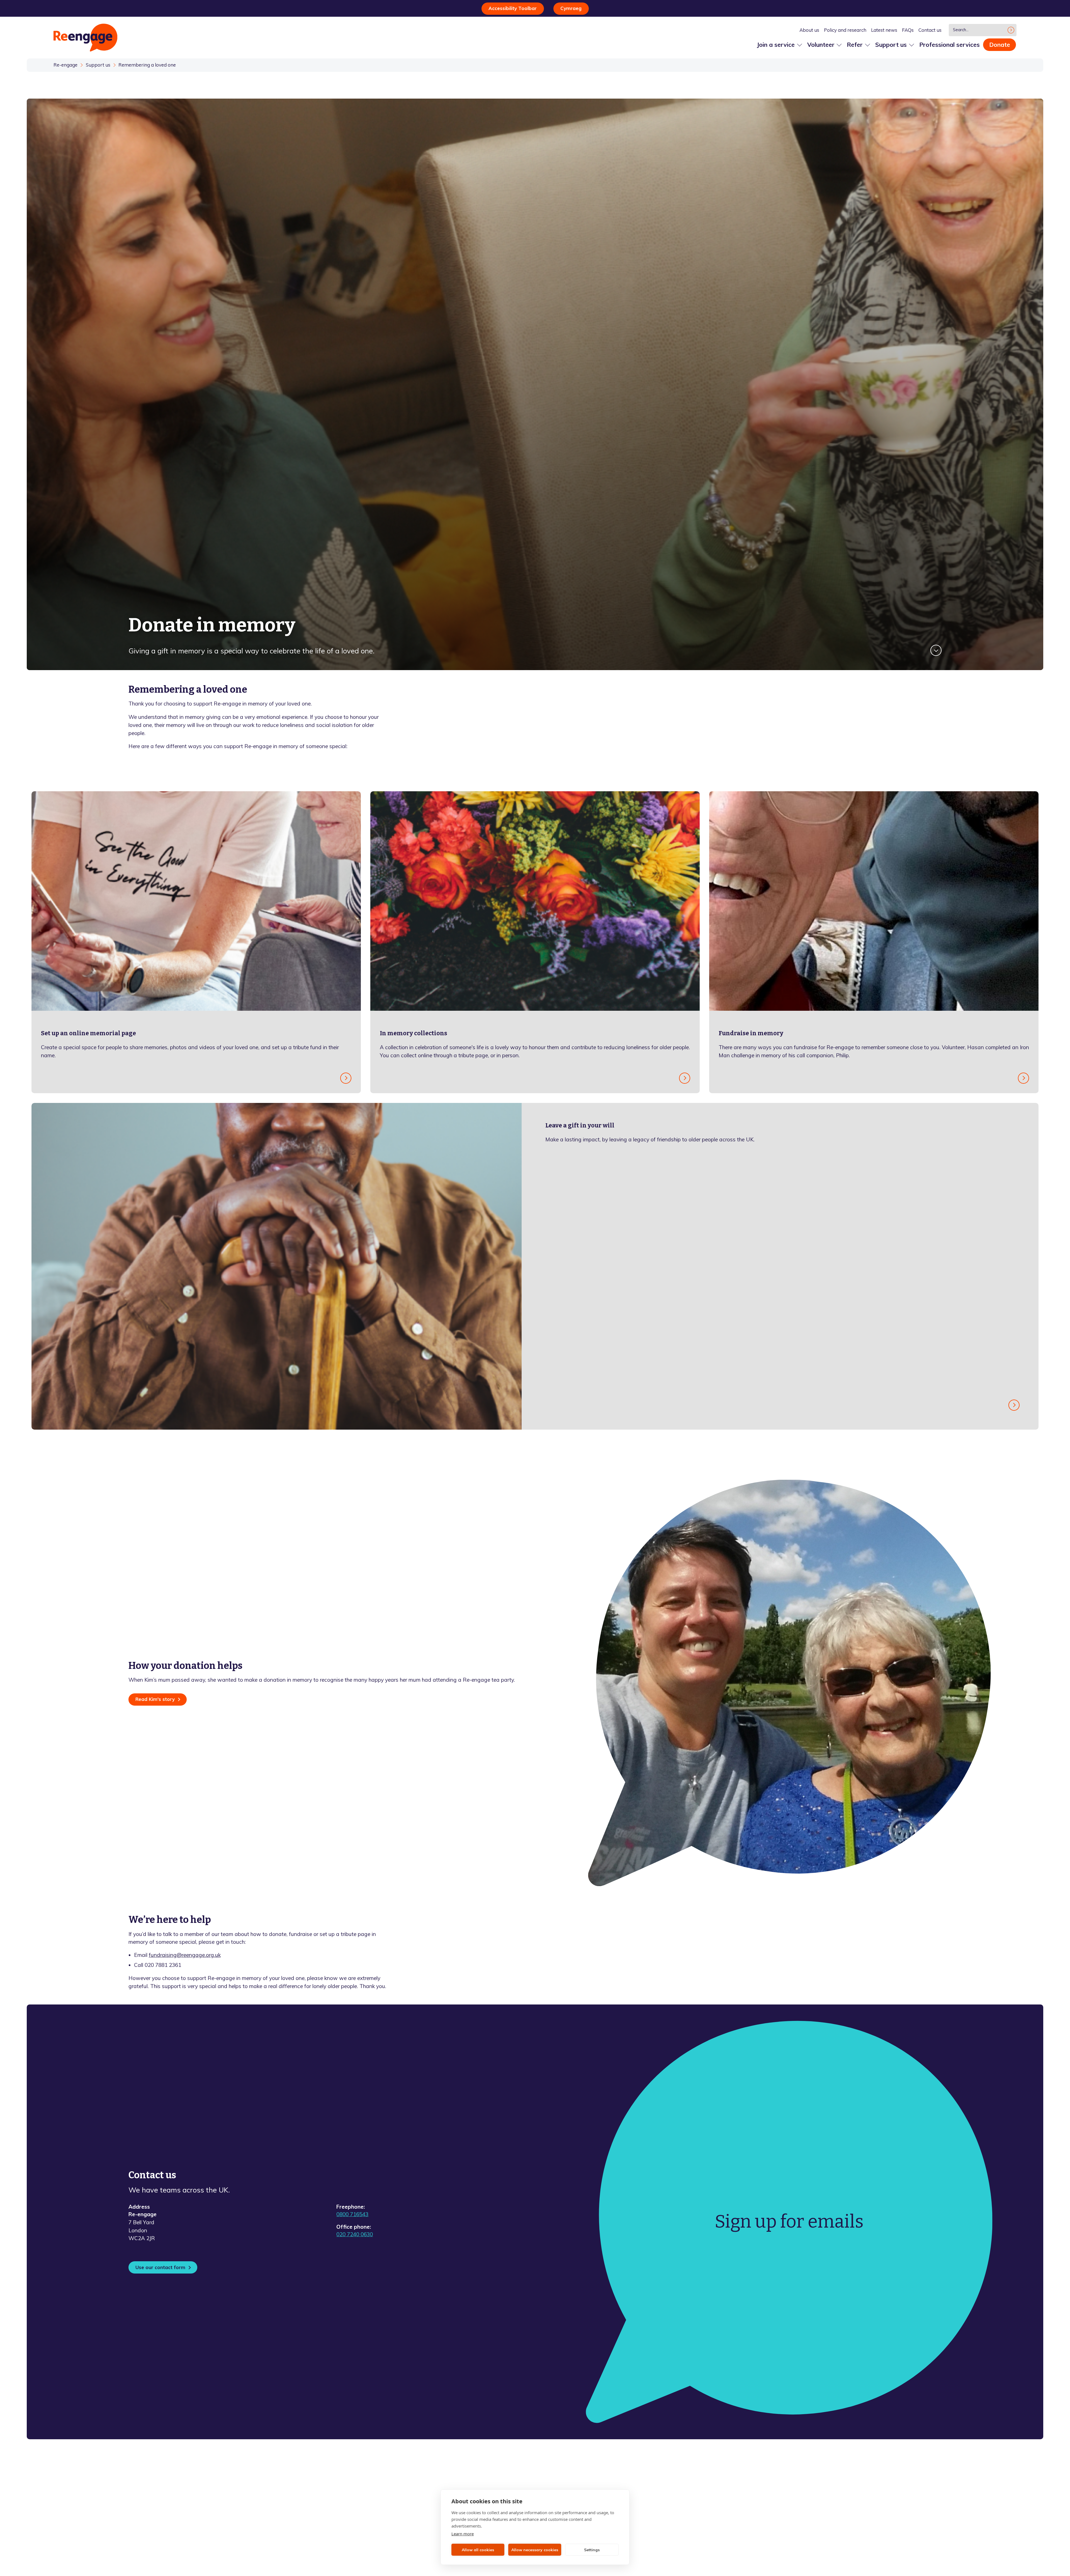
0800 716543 (352, 2214)
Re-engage (65, 65)
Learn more (463, 2534)
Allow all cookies (478, 2550)
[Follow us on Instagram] (930, 2471)
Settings (592, 2550)
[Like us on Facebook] (887, 2471)
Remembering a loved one (147, 65)
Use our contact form (160, 2267)
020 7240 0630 (355, 2234)
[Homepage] (85, 38)
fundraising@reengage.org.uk (185, 1955)
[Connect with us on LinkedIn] (916, 2471)
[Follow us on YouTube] (958, 2471)
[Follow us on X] (901, 2471)
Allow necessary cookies (535, 2550)
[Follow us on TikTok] (944, 2471)
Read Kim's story (155, 1699)
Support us (98, 65)
